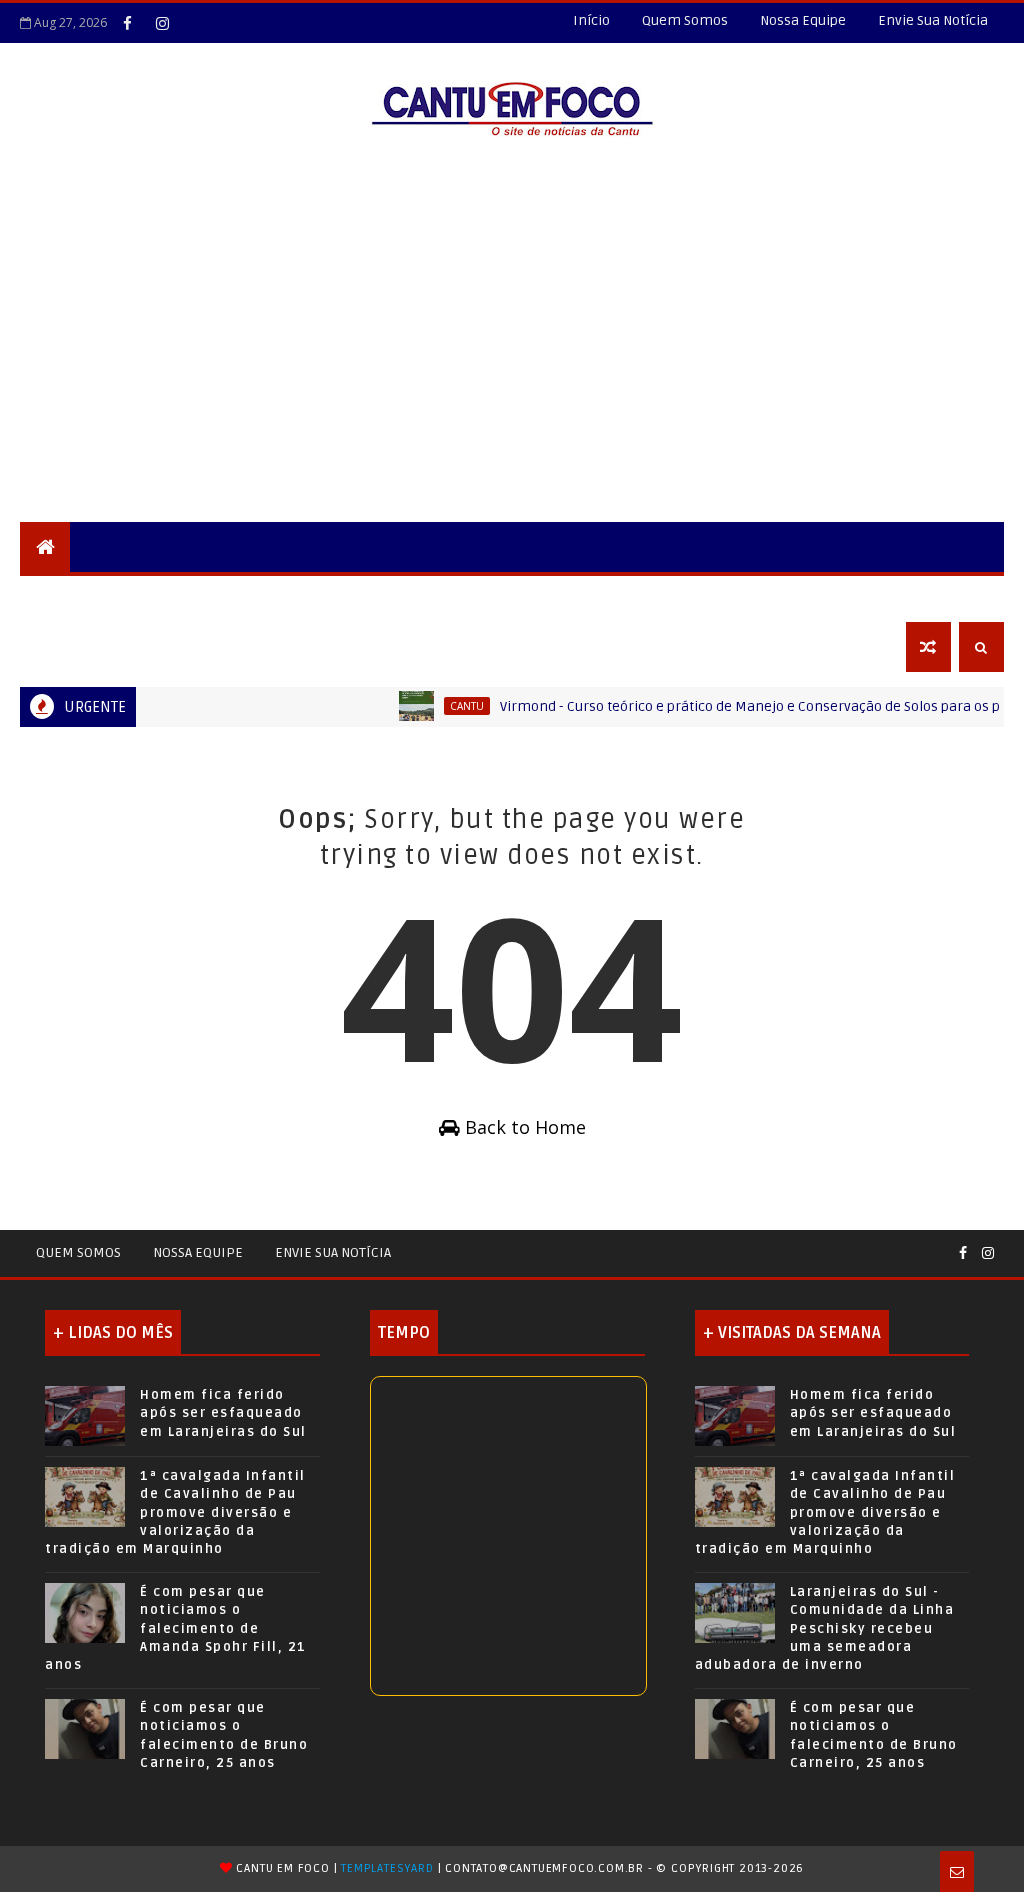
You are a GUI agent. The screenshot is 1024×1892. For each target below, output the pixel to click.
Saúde (647, 596)
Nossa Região (352, 596)
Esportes (563, 596)
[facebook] (127, 23)
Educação (465, 596)
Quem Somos (685, 20)
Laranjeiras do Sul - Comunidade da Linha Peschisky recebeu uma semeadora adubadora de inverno (825, 1628)
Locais (166, 596)
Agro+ (719, 596)
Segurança (74, 596)
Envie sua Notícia (333, 1252)
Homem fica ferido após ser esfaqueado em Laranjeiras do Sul (223, 1413)
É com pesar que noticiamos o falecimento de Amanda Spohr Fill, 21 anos (176, 1628)
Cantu (441, 706)
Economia (806, 596)
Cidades (246, 596)
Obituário (71, 646)
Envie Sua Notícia (933, 20)
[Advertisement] (512, 372)
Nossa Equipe (803, 20)
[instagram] (162, 23)
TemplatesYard (387, 1868)
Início (591, 20)
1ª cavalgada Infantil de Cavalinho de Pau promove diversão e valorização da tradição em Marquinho (175, 1512)
